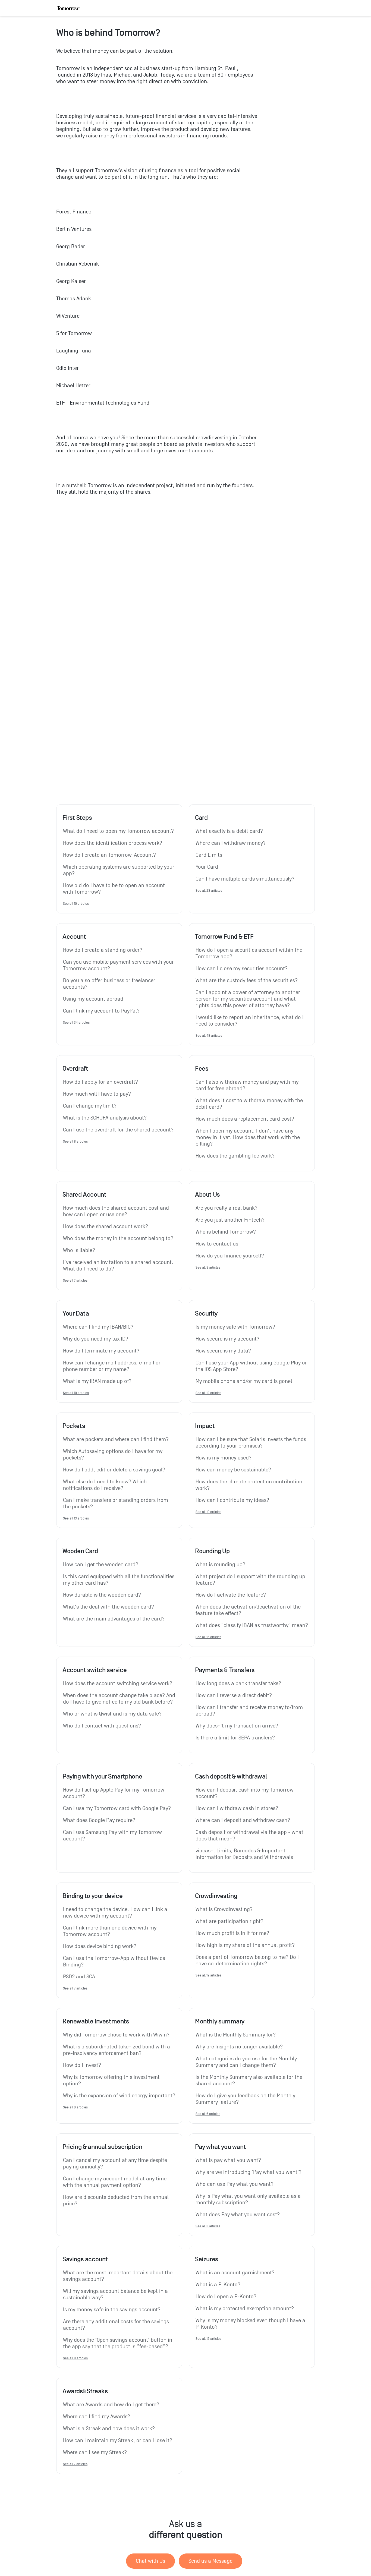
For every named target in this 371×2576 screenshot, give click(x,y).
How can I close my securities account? (242, 969)
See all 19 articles (208, 1975)
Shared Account (84, 1194)
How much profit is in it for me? (232, 1933)
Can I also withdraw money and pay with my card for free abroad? (248, 1085)
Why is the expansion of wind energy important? (119, 2096)
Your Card (207, 867)
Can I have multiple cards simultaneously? (245, 879)
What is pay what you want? (228, 2160)
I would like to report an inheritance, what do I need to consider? (250, 1021)
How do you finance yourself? (230, 1256)
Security (206, 1313)
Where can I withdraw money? (231, 843)
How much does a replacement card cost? (245, 1119)
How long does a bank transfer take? (238, 1683)
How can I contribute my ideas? (232, 1500)
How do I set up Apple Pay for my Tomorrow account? (114, 1793)
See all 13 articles (76, 1518)
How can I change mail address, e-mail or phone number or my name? (112, 1366)
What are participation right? (229, 1921)
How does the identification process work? (113, 843)
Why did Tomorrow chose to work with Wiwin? (116, 2035)
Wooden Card (80, 1551)
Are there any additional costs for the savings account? (117, 2325)
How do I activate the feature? (231, 1595)
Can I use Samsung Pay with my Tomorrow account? (113, 1836)
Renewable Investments (96, 2021)
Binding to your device (92, 1896)
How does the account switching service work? (118, 1683)
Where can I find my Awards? (97, 2417)
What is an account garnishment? (235, 2273)
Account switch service (95, 1670)
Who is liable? (79, 1250)
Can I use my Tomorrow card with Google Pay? (117, 1808)
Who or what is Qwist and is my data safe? (112, 1714)
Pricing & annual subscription (102, 2147)
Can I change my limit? (90, 1106)
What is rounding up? (220, 1565)
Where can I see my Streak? (95, 2452)
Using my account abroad (93, 999)
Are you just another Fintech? (230, 1220)
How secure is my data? (223, 1351)
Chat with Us (150, 2561)
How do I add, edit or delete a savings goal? (114, 1470)
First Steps (77, 818)
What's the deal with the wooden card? (109, 1607)
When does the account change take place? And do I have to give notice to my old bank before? (119, 1699)
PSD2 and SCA (79, 1977)
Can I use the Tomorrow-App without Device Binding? (115, 1962)
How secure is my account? (227, 1339)
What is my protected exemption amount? (245, 2309)
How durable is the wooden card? (102, 1595)
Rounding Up (212, 1551)
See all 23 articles (209, 890)
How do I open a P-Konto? (226, 2297)
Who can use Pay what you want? (235, 2184)
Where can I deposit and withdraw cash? (243, 1820)
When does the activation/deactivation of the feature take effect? (249, 1610)
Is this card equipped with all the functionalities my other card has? (119, 1580)
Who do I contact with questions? (102, 1726)
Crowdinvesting (216, 1896)
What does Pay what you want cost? (238, 2215)
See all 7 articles (75, 1280)
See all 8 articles (75, 1141)
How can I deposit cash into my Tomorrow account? (245, 1793)
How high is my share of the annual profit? (245, 1945)
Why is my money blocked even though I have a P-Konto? (251, 2324)
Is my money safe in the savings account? (112, 2310)
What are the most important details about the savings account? (118, 2276)
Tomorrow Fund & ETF (224, 937)
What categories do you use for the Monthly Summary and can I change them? (247, 2062)
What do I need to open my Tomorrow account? (118, 831)
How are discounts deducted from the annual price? (117, 2200)
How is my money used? (224, 1458)
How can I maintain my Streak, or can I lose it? (118, 2441)
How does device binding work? (100, 1946)
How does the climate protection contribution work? (250, 1485)
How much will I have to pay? (97, 1094)
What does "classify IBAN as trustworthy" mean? (252, 1625)
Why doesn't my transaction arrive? (237, 1726)
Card (201, 818)
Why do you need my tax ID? (96, 1339)
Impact (205, 1426)
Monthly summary (220, 2021)
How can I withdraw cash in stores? (237, 1808)
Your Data (76, 1313)
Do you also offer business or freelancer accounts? (110, 984)
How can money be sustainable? (233, 1470)
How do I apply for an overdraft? (100, 1082)
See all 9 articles (208, 1267)
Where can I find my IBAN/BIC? (98, 1327)
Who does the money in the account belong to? (118, 1238)
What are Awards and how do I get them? (111, 2405)
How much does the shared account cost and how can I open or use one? (117, 1211)
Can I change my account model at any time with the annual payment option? (115, 2182)
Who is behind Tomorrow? (226, 1232)
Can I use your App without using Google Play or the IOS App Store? (252, 1366)
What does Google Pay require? (99, 1820)
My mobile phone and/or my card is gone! (244, 1381)
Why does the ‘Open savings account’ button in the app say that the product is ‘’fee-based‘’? (118, 2343)
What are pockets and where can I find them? (116, 1439)
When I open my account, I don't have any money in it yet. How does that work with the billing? (248, 1137)
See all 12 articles (208, 1393)
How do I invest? (82, 2065)
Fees (202, 1068)
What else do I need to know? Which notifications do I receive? (106, 1485)
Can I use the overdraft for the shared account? (118, 1130)
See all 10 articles (76, 904)
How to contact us (217, 1244)
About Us (207, 1194)
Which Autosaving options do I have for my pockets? (113, 1455)
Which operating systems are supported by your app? (119, 870)
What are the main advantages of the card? (114, 1619)
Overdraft (75, 1068)
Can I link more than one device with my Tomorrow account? (110, 1931)
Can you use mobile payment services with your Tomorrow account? (119, 965)
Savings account (85, 2259)
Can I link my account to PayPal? (101, 1011)
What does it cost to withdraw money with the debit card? (250, 1104)
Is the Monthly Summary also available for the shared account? (250, 2080)
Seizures (207, 2259)
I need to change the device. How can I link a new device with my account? (116, 1913)
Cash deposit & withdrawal (231, 1776)
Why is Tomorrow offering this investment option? (112, 2080)
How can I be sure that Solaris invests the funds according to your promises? (251, 1443)
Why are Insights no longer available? (239, 2047)
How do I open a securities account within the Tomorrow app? (250, 953)
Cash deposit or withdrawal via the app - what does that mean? (250, 1836)
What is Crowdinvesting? (224, 1909)
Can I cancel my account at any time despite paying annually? (116, 2164)
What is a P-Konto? (218, 2285)
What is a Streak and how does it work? (109, 2429)
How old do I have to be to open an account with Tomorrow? (115, 889)
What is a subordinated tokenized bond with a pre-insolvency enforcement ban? (117, 2050)
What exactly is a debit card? (229, 831)
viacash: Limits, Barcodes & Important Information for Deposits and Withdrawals (244, 1854)
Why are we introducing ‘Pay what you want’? (249, 2172)
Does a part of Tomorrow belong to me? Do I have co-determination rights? (248, 1960)
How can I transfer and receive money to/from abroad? (250, 1711)
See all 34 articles (76, 1022)
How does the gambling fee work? (235, 1156)
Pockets (74, 1426)
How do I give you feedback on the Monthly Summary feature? (246, 2099)
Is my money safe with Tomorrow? (235, 1327)
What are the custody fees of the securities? (247, 980)
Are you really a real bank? (227, 1208)
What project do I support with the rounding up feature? (251, 1580)
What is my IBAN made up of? (97, 1381)
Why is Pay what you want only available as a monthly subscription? (249, 2199)
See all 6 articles (75, 2107)
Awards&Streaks (85, 2391)
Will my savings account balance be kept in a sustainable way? (116, 2294)
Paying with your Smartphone (102, 1776)
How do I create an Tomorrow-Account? (109, 855)
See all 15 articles (208, 1637)
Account (74, 937)
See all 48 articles (209, 1035)
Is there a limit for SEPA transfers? (235, 1738)
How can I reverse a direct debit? (234, 1695)
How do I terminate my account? (101, 1351)
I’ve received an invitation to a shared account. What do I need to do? (119, 1266)
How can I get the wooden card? (101, 1565)
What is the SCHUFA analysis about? (105, 1118)
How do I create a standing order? (103, 950)
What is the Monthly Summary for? (236, 2035)
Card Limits (209, 855)
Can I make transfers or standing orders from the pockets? (116, 1503)
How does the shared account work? (106, 1226)
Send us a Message (210, 2561)
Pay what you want (220, 2147)
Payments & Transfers (225, 1670)
